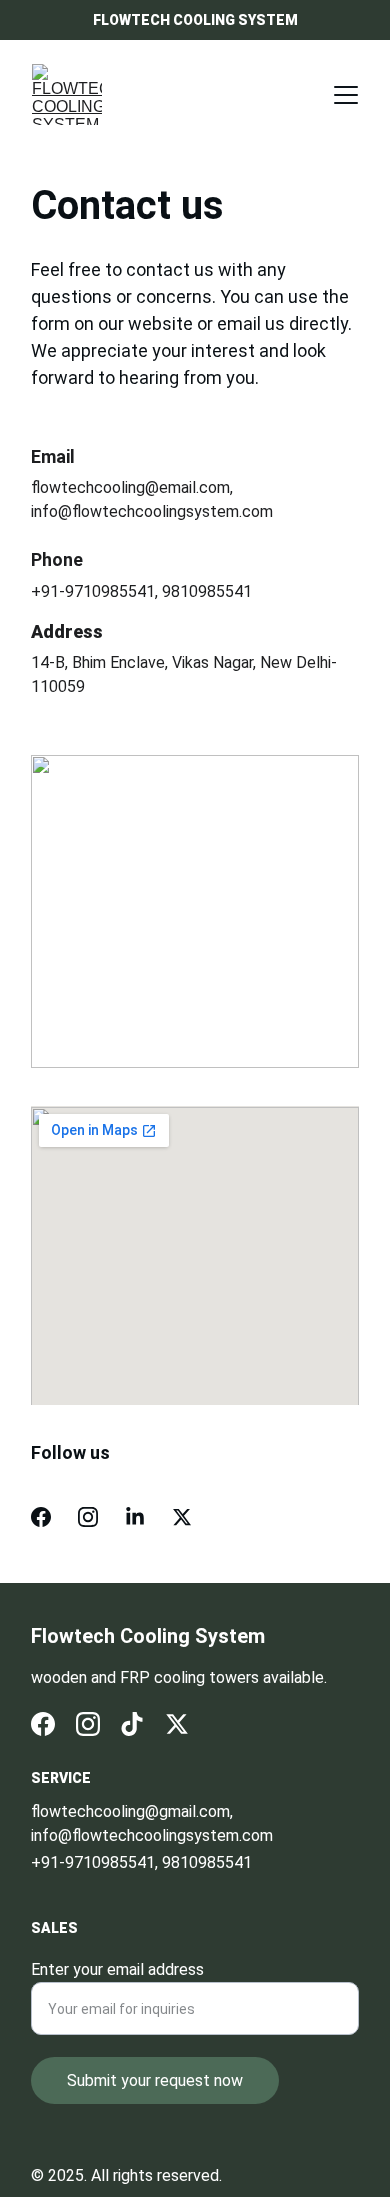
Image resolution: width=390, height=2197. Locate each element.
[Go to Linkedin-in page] (135, 1517)
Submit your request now (155, 2080)
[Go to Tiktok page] (132, 1724)
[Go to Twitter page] (182, 1517)
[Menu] (346, 95)
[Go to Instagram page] (88, 1517)
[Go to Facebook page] (41, 1517)
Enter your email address (117, 1969)
